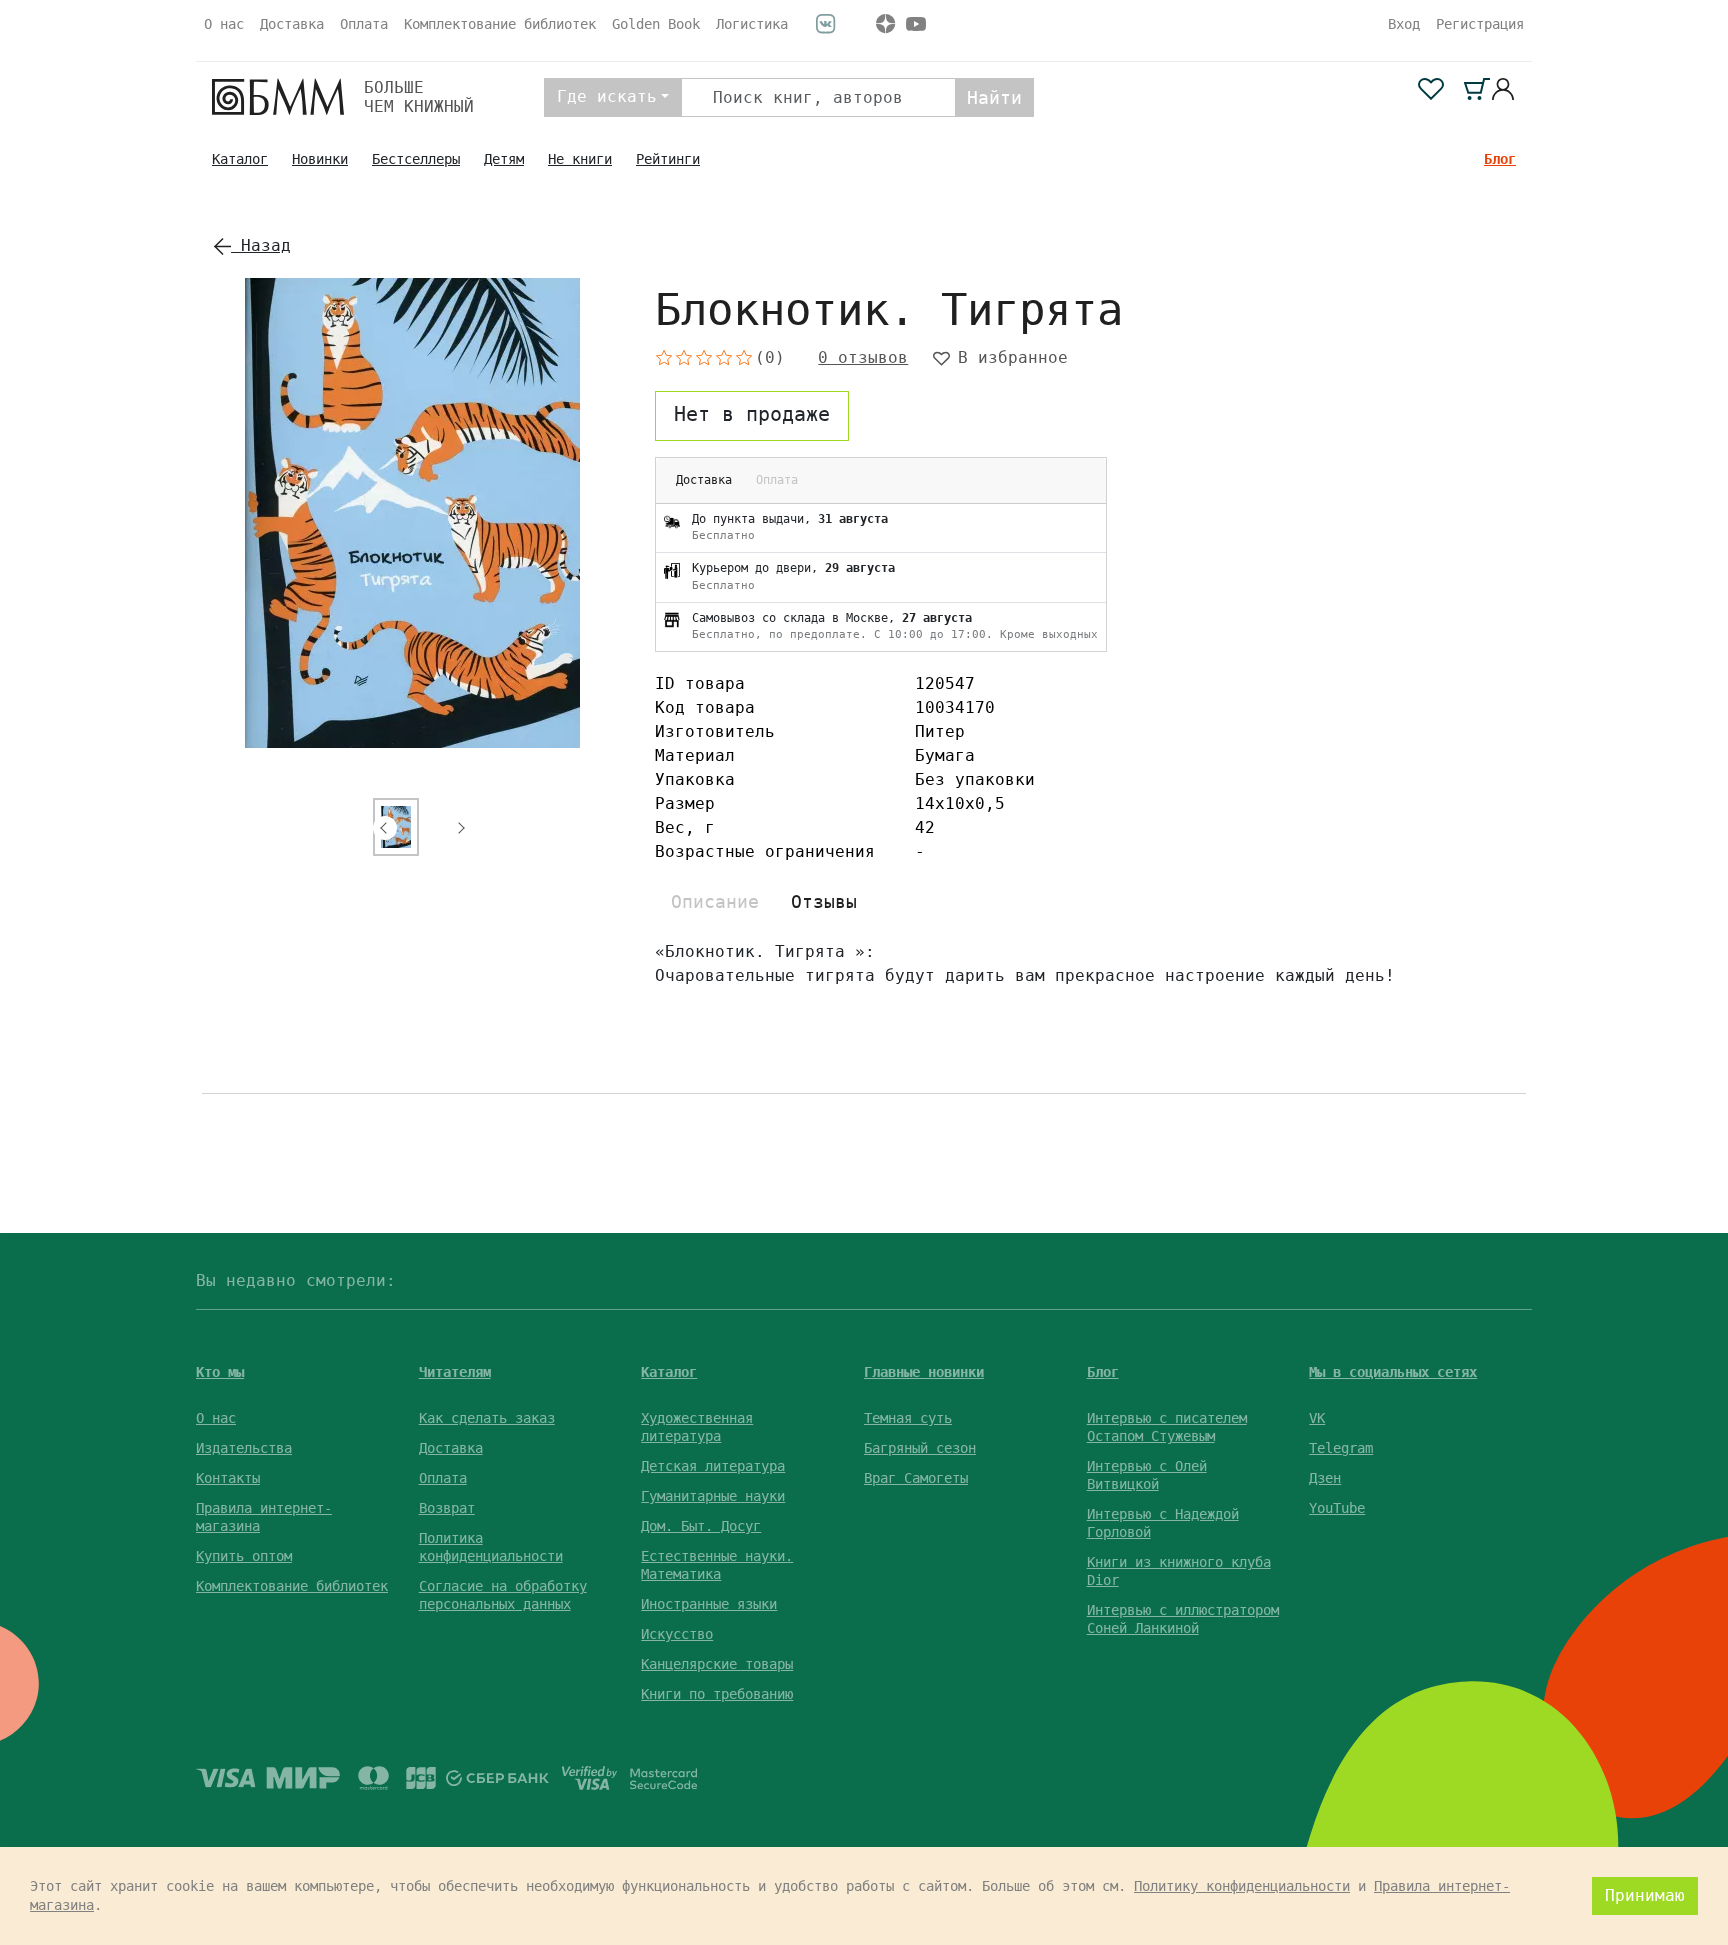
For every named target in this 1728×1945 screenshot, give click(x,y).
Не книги (580, 159)
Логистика (752, 24)
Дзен (1325, 1478)
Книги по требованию (717, 1694)
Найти (994, 97)
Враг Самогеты (916, 1478)
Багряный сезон (920, 1448)
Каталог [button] (669, 1372)
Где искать (607, 96)
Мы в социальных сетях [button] (1393, 1372)
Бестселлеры (416, 159)
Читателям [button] (455, 1372)
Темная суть (908, 1418)
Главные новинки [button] (924, 1372)
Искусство (677, 1634)
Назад (261, 245)
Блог (1500, 159)
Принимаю (1645, 1895)
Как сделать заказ (487, 1418)
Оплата (364, 24)
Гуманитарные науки (713, 1496)
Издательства (244, 1448)
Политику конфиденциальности (1242, 1886)
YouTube (1337, 1508)
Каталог (240, 159)
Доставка (292, 24)
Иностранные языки (709, 1604)
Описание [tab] (715, 901)
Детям (504, 159)
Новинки (320, 159)
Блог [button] (1103, 1372)
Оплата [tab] (777, 480)
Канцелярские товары (717, 1664)
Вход (1404, 24)
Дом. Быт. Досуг (701, 1526)
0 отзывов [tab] (863, 358)
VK (1317, 1418)
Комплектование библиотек (500, 24)
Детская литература (713, 1466)
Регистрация (1480, 24)
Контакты (228, 1478)
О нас (224, 24)
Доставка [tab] (704, 480)
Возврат (447, 1508)
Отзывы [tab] (824, 901)
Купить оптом (244, 1556)
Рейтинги (668, 159)
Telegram (1341, 1448)
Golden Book (656, 24)
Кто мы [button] (220, 1372)
